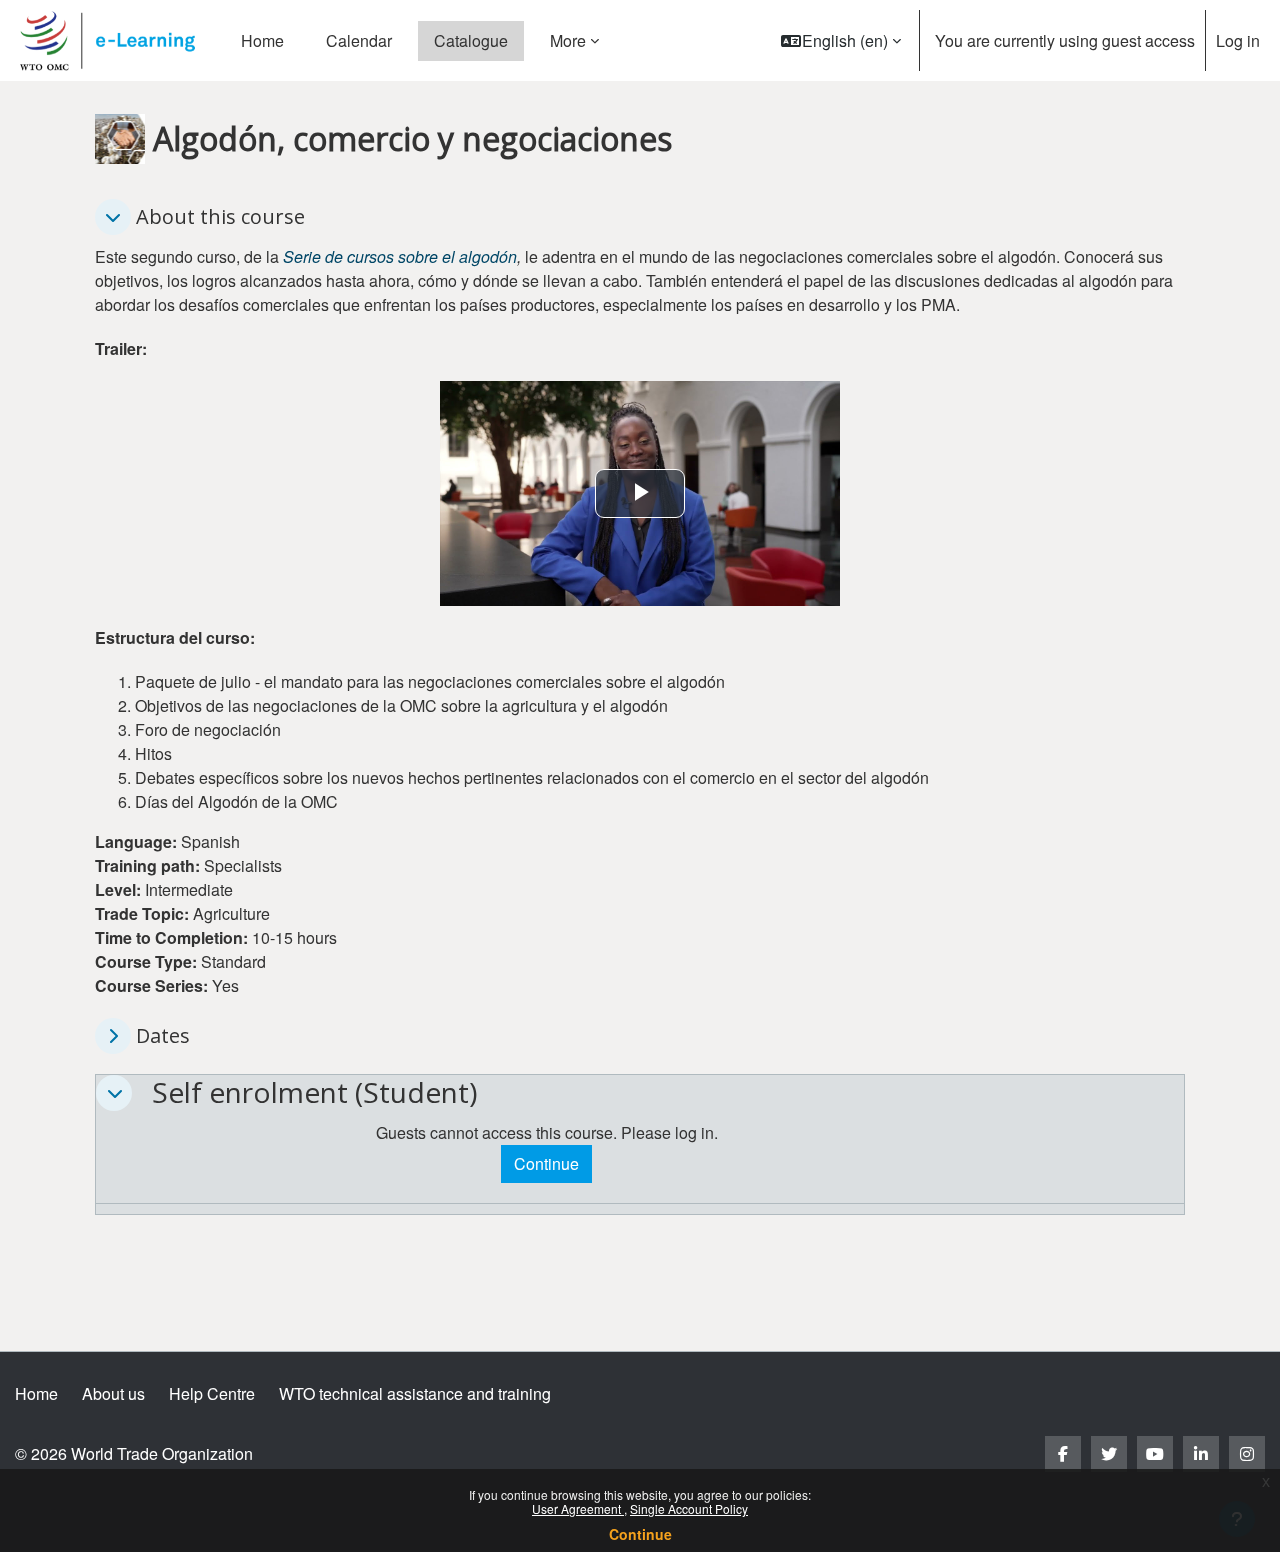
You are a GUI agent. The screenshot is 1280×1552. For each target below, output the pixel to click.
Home (36, 1393)
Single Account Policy (689, 1508)
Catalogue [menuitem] (471, 40)
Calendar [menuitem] (359, 40)
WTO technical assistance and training (415, 1393)
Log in (1238, 40)
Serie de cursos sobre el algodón (400, 256)
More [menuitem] (568, 40)
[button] (841, 40)
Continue (640, 1534)
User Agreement (578, 1508)
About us (113, 1393)
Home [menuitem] (262, 40)
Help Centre (212, 1393)
